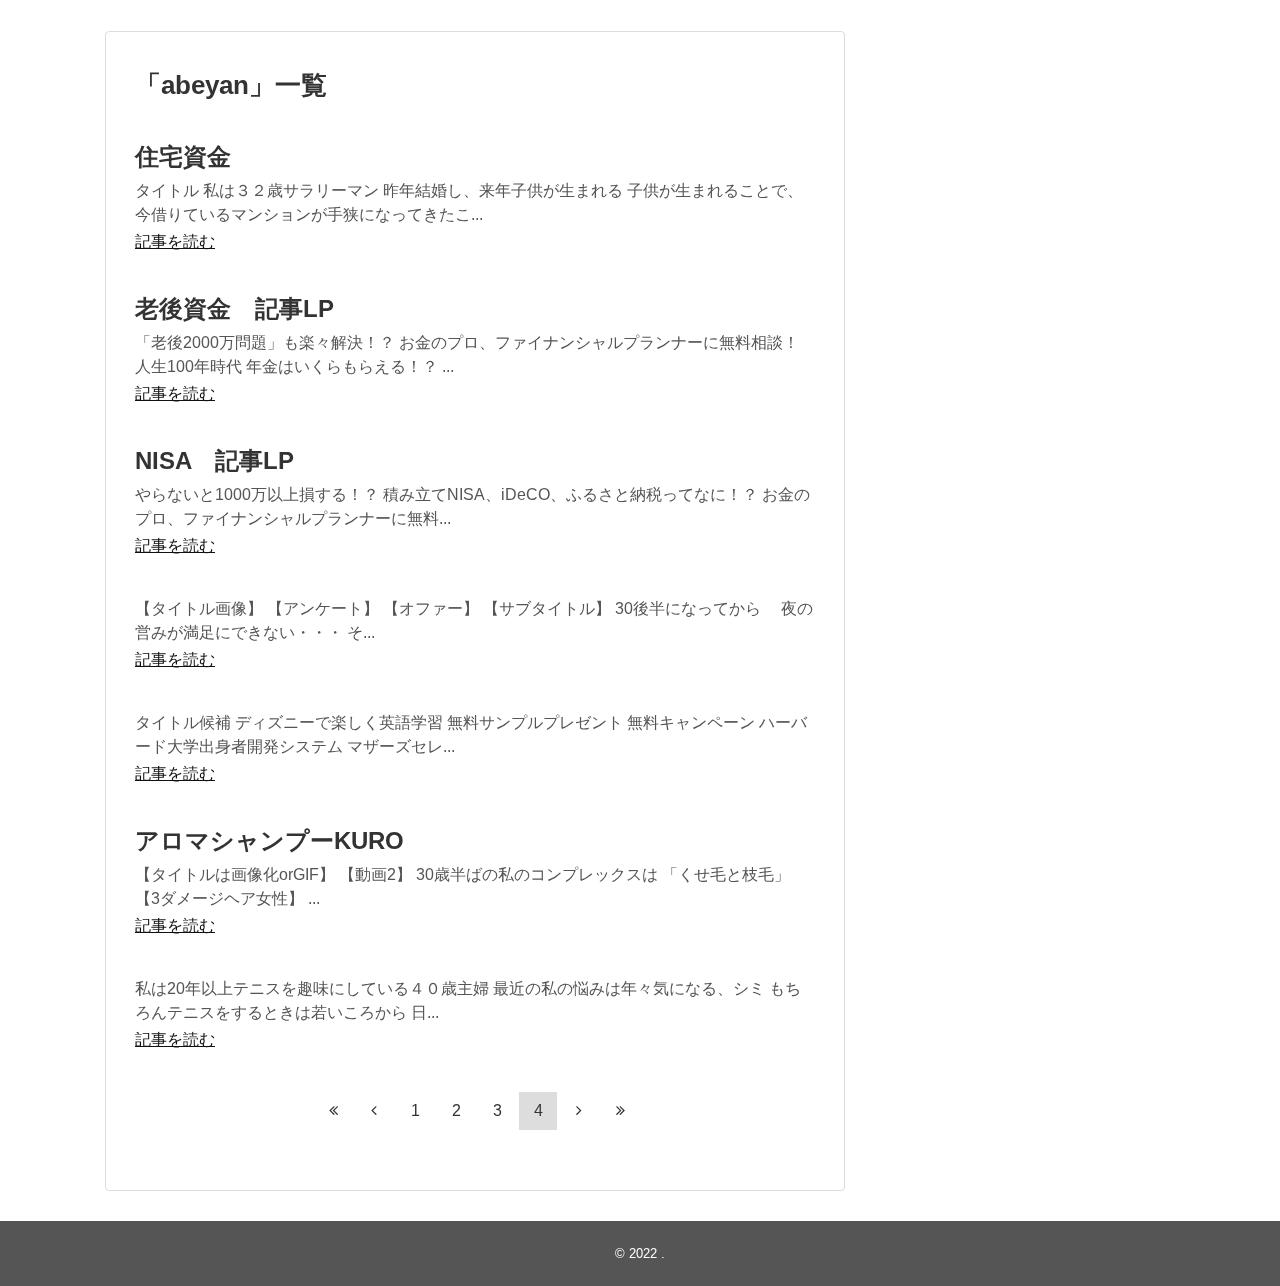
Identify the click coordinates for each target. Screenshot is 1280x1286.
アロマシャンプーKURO (269, 840)
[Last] (620, 1110)
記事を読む (175, 241)
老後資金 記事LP (234, 308)
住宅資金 (183, 156)
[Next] (579, 1110)
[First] (333, 1110)
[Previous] (374, 1110)
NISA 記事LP (214, 460)
